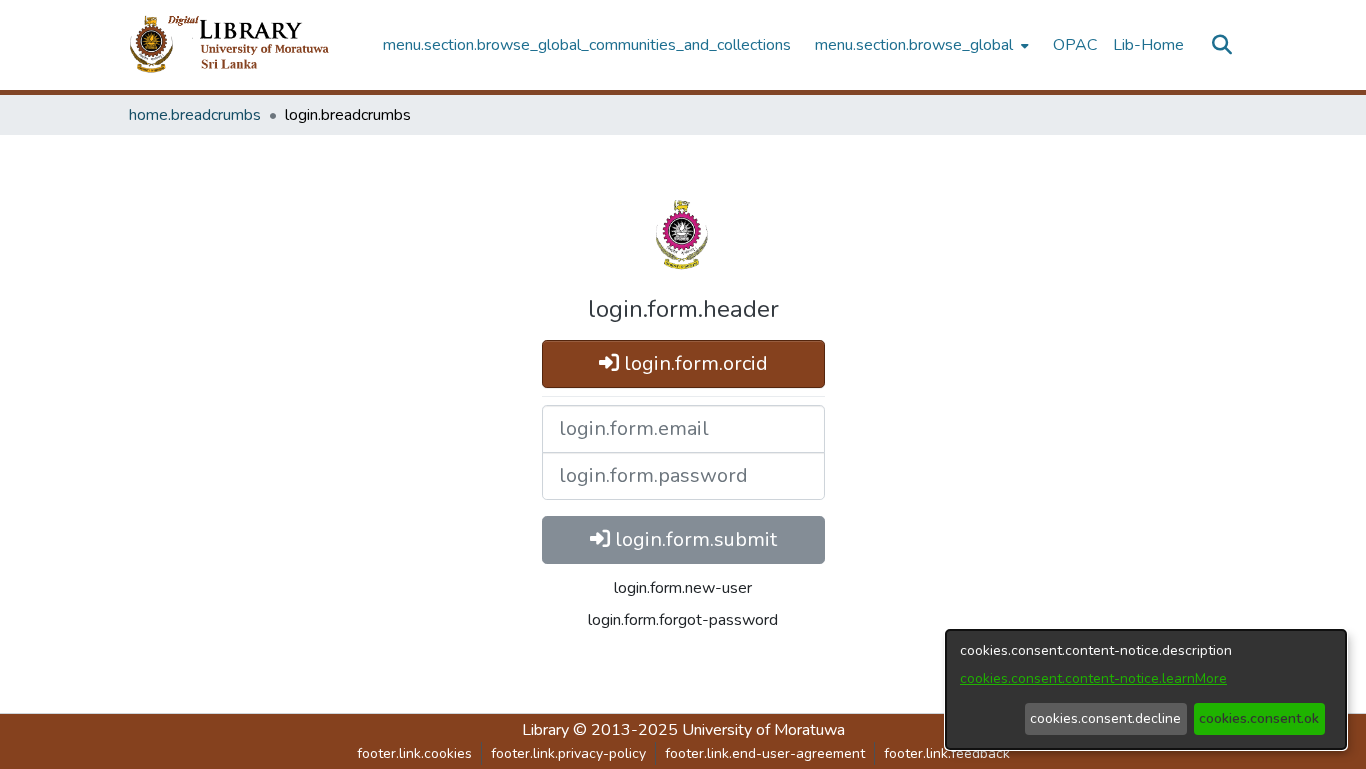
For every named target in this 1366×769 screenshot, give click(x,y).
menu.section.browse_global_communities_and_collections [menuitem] (587, 45)
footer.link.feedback (947, 753)
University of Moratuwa (763, 730)
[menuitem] (920, 45)
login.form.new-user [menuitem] (683, 588)
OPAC (1075, 45)
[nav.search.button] (1221, 45)
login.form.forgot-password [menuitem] (683, 620)
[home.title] (245, 45)
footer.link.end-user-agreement (765, 753)
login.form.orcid (693, 363)
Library (545, 730)
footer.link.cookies (414, 753)
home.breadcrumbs (195, 115)
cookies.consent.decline (1105, 718)
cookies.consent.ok (1259, 718)
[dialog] (1146, 689)
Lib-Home (1148, 45)
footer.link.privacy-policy (568, 753)
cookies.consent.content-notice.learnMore (1093, 678)
